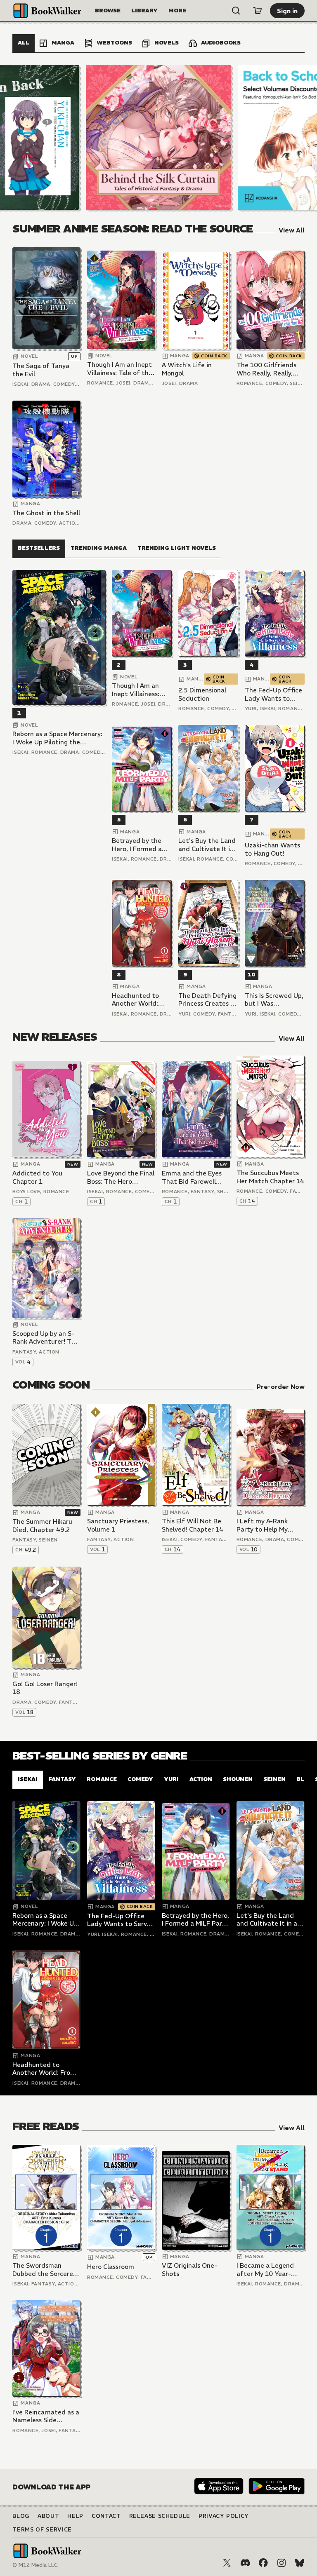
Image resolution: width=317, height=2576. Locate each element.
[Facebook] (263, 2563)
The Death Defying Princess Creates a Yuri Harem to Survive (207, 1000)
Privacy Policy (224, 2516)
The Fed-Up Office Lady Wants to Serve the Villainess (274, 694)
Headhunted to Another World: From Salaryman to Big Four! (141, 1000)
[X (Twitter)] (227, 2563)
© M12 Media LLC (35, 2565)
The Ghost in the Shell (46, 513)
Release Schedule (160, 2516)
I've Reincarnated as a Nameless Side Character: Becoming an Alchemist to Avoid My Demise (46, 2416)
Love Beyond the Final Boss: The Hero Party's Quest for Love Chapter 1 (121, 1177)
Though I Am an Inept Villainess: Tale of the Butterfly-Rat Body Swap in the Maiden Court (120, 369)
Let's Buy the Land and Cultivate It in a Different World (207, 845)
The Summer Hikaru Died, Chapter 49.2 (42, 1526)
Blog (21, 2516)
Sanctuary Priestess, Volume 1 (118, 1525)
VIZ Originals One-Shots (189, 2270)
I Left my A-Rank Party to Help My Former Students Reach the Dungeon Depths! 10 (266, 1525)
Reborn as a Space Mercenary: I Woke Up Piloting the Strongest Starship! (57, 738)
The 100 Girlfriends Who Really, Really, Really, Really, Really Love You (267, 369)
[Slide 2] (158, 137)
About (48, 2516)
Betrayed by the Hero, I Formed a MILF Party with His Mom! (142, 845)
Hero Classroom (111, 2267)
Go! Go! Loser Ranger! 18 (45, 1688)
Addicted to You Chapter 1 (37, 1177)
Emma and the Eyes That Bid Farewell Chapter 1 (192, 1177)
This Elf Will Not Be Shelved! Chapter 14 (193, 1525)
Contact (106, 2516)
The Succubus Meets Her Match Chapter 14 (270, 1177)
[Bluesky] (300, 2563)
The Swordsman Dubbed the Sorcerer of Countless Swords (44, 2270)
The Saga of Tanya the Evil (41, 370)
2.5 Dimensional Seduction (202, 694)
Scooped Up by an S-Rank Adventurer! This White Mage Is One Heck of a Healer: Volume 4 (46, 1338)
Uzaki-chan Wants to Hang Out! (272, 849)
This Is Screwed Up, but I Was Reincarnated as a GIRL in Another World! (274, 1000)
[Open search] (236, 11)
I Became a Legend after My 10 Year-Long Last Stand (265, 2270)
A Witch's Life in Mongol (187, 369)
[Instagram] (282, 2563)
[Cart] (258, 11)
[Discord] (245, 2563)
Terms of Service (42, 2530)
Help (75, 2516)
